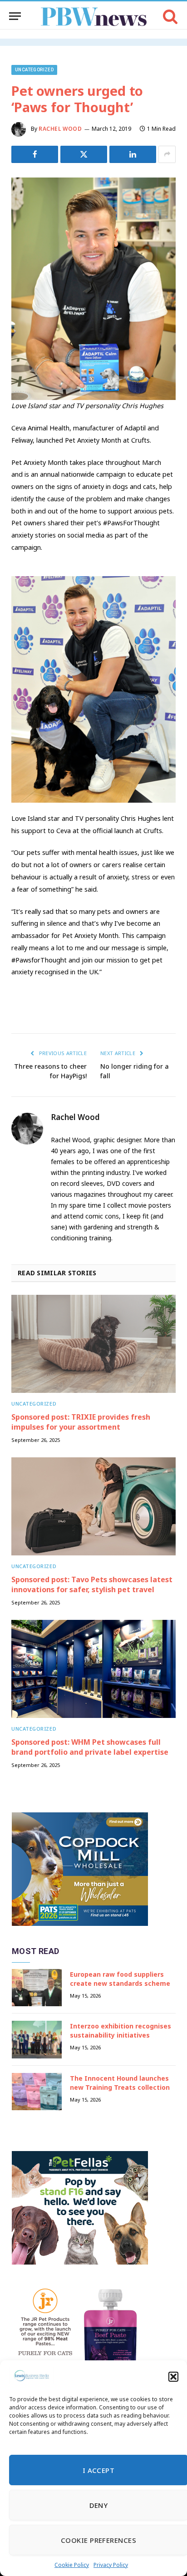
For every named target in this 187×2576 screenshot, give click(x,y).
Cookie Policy (72, 2565)
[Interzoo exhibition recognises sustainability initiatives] (37, 2040)
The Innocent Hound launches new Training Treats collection (120, 2083)
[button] (173, 2377)
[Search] (170, 16)
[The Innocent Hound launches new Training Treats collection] (37, 2092)
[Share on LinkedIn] (133, 154)
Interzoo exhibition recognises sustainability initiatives (121, 2031)
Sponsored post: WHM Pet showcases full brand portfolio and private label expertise (90, 1747)
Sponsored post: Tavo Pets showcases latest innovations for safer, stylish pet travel (92, 1584)
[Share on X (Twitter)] (84, 154)
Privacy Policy (111, 2565)
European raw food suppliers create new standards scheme (120, 1979)
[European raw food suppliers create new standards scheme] (37, 1988)
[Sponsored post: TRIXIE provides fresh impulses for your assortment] (93, 1344)
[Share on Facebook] (35, 154)
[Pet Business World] (94, 16)
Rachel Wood (60, 129)
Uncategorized (34, 70)
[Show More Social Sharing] (167, 154)
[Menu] (15, 16)
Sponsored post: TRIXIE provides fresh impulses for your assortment (81, 1422)
